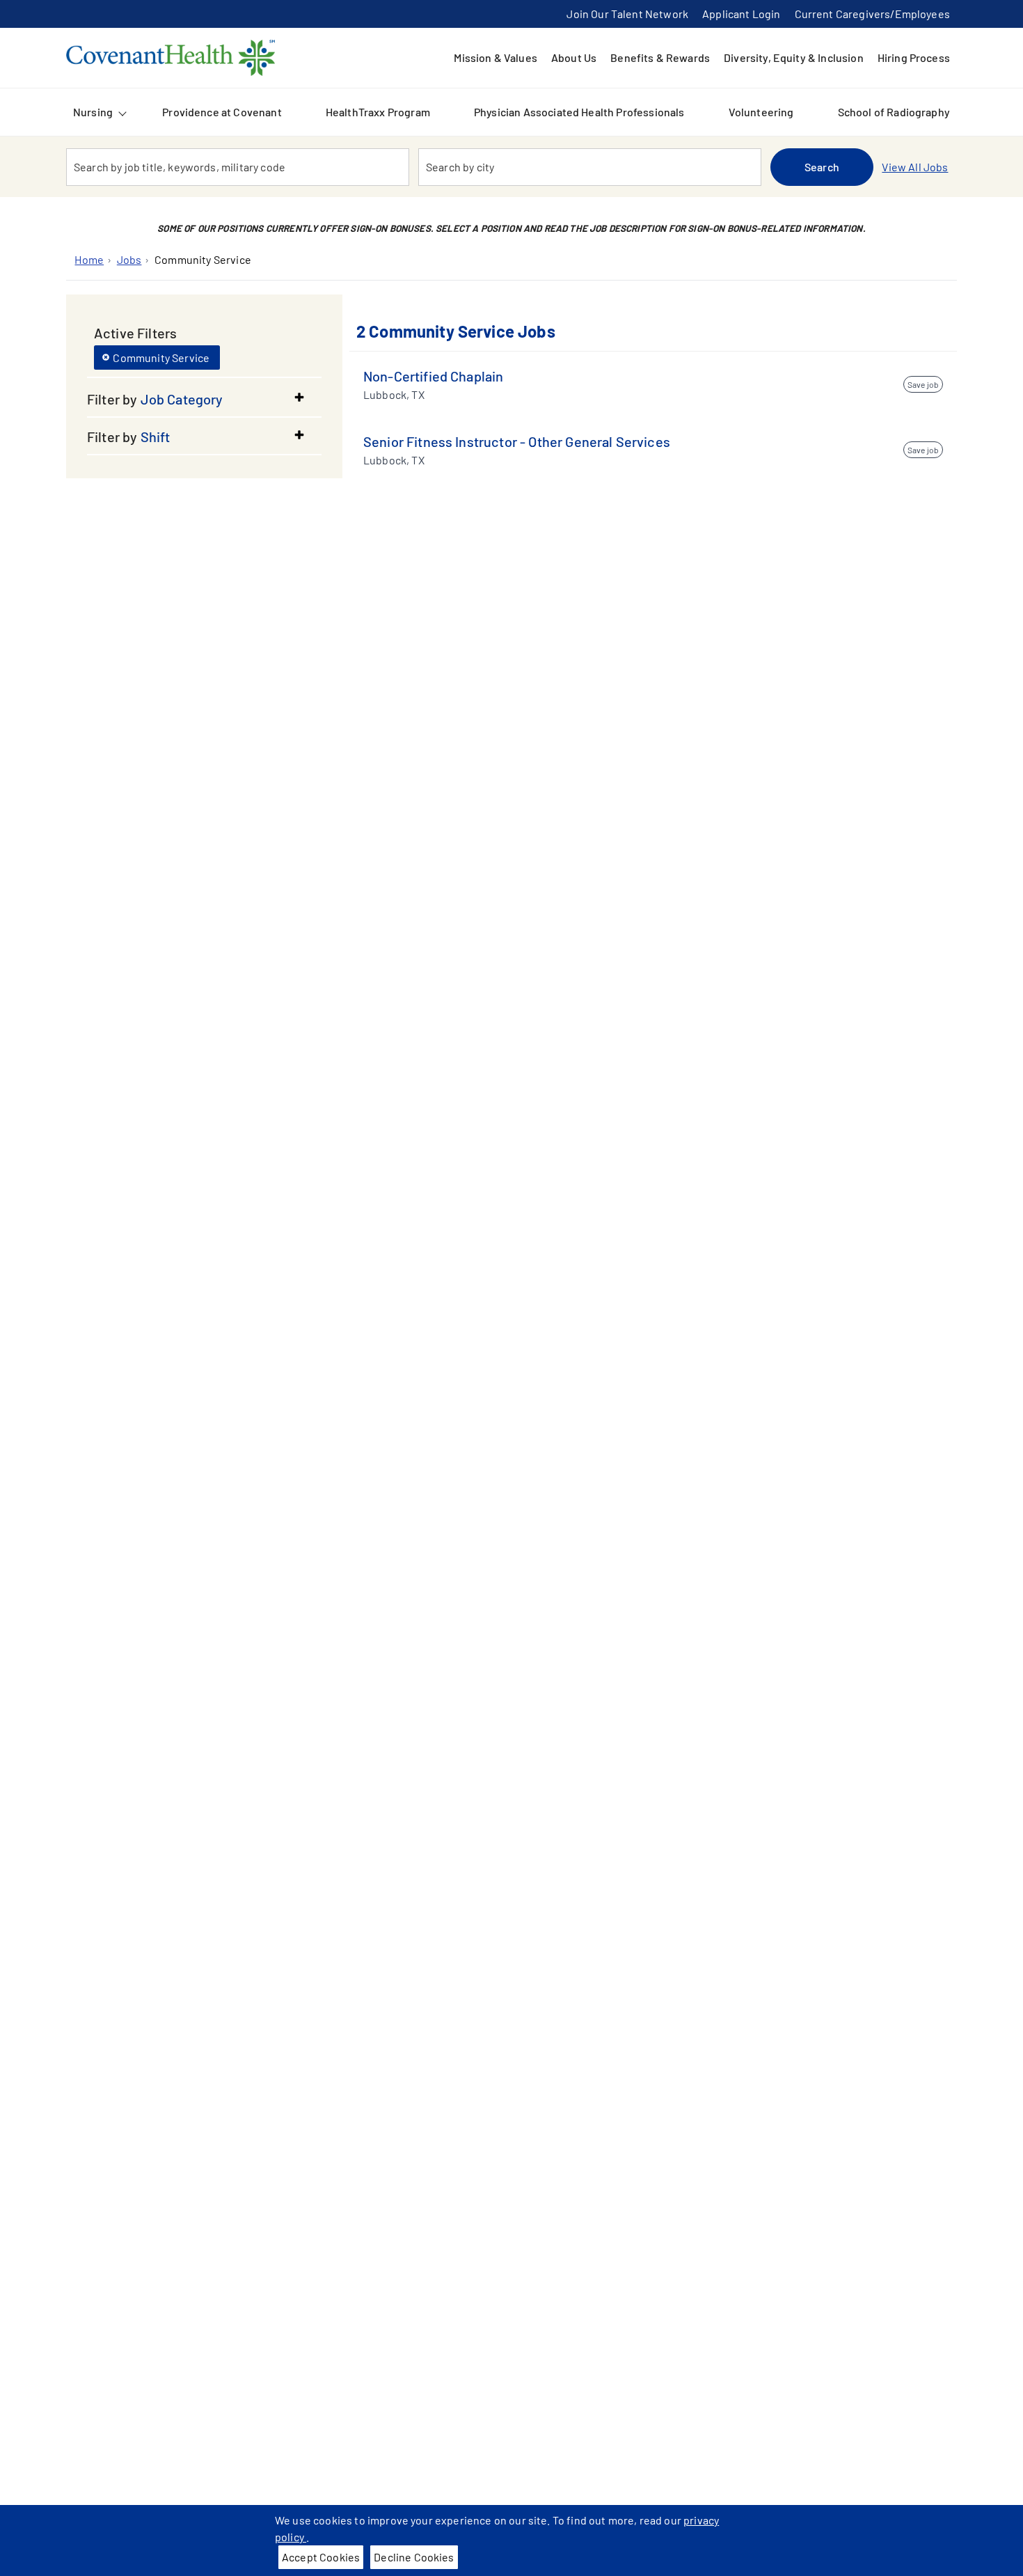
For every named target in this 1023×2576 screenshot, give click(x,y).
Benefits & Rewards (660, 57)
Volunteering (761, 112)
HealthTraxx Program (378, 112)
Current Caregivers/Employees (872, 14)
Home (89, 259)
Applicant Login (741, 14)
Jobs (129, 259)
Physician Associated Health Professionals (579, 112)
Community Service (203, 259)
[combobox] (238, 167)
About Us (574, 57)
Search (822, 167)
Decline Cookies (414, 2557)
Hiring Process (914, 57)
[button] (204, 399)
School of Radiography (894, 112)
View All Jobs (915, 167)
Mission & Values (495, 57)
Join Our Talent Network (627, 14)
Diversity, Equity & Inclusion (794, 57)
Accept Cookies (321, 2557)
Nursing (93, 112)
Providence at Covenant (222, 112)
